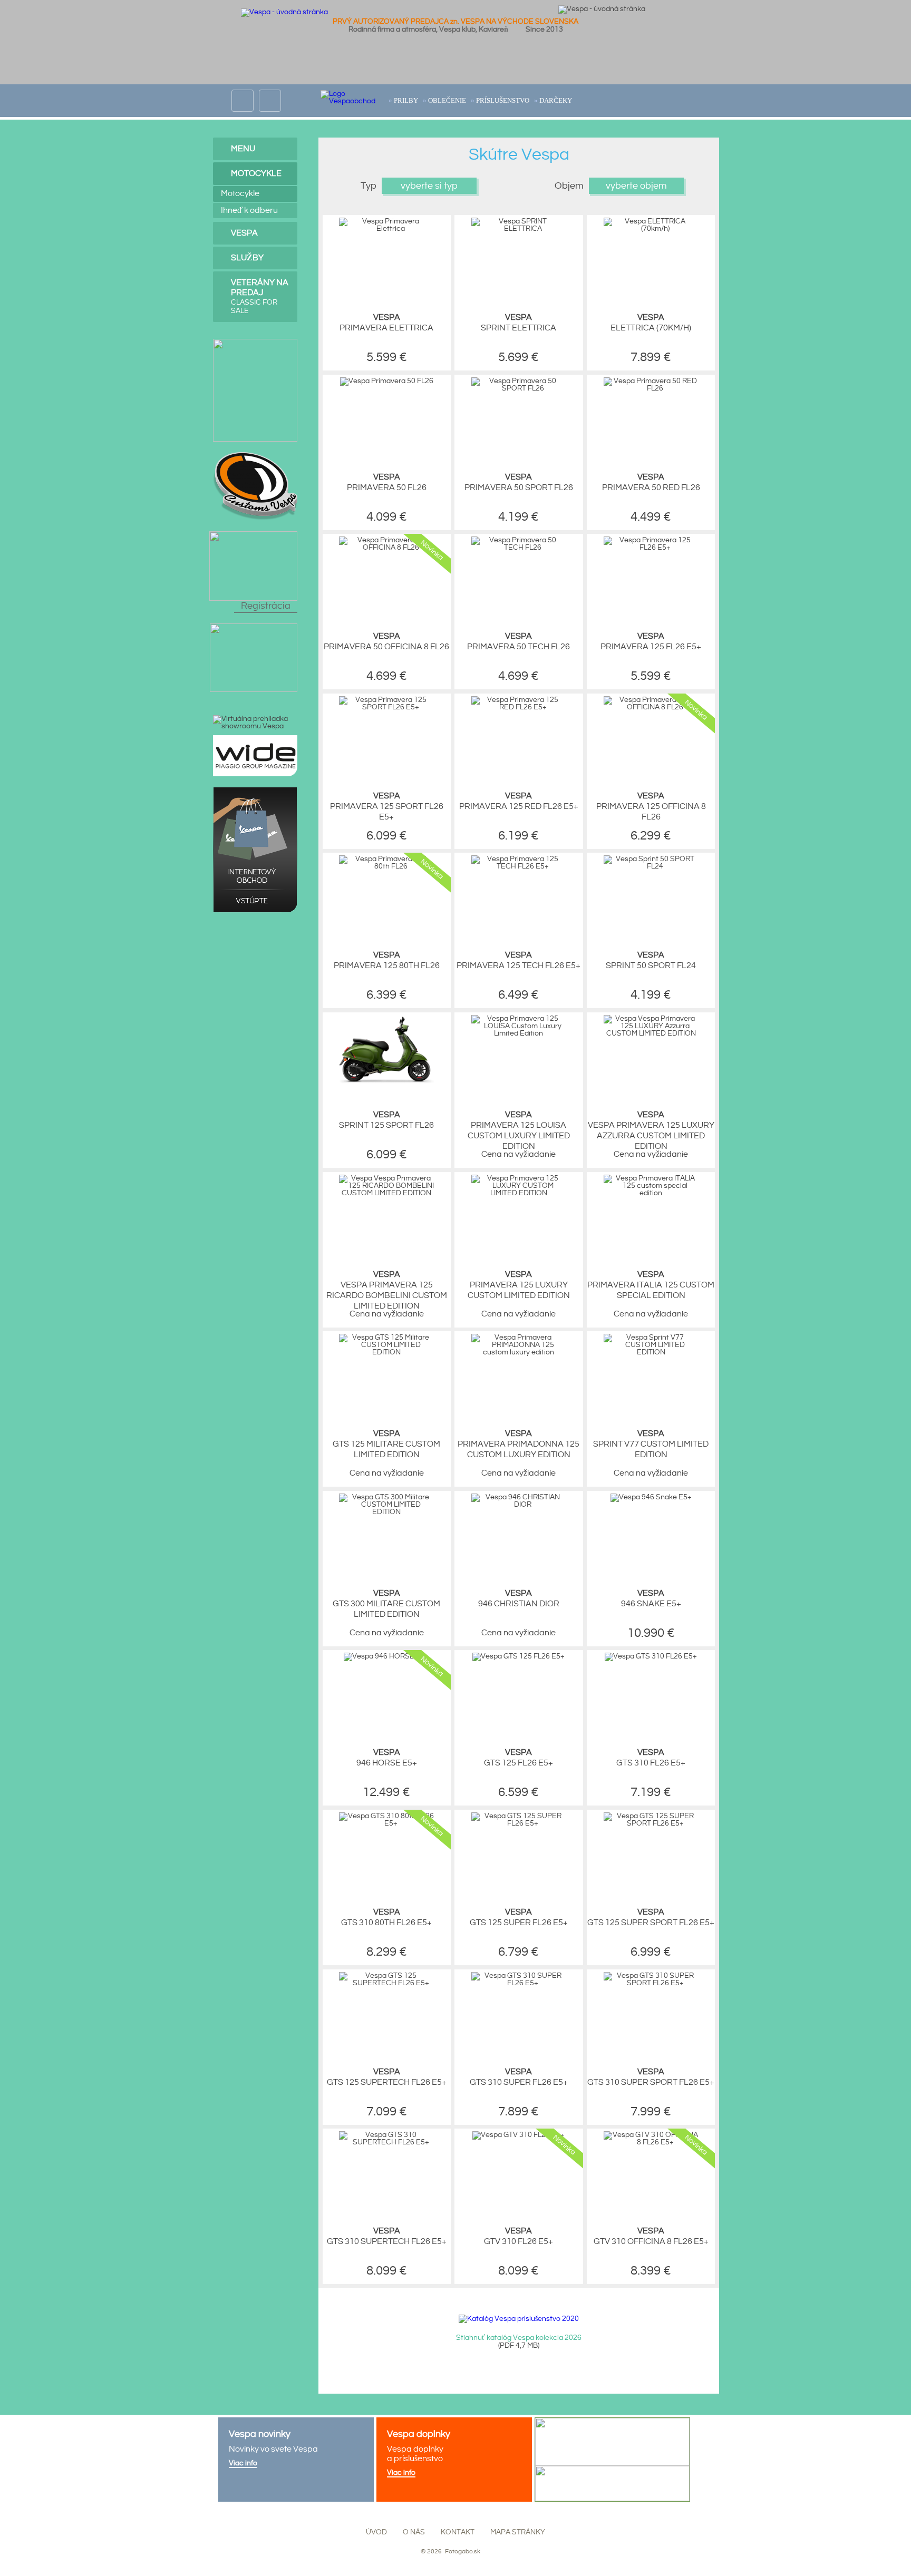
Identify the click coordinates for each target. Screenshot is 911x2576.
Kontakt (458, 2532)
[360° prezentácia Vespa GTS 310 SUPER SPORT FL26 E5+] (605, 1987)
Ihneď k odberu (249, 211)
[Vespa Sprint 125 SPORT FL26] (386, 1087)
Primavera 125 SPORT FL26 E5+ (387, 807)
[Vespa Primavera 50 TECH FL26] (519, 548)
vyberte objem (636, 186)
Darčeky (556, 100)
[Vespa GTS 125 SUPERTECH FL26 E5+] (386, 1983)
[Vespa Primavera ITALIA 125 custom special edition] (651, 1193)
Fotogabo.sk (462, 2551)
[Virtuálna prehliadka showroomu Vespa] (255, 723)
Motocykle (256, 174)
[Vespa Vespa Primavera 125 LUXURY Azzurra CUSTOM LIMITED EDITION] (651, 1033)
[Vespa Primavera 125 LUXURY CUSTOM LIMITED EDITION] (519, 1193)
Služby (247, 258)
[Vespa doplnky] (454, 2460)
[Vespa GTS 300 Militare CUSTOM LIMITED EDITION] (386, 1512)
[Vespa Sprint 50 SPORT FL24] (651, 866)
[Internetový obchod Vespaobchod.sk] (255, 791)
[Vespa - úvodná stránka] (284, 12)
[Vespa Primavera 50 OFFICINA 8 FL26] (386, 548)
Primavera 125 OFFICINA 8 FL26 (651, 807)
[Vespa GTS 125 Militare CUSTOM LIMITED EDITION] (386, 1352)
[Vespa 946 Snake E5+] (651, 1497)
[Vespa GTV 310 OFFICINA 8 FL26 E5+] (651, 2142)
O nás (414, 2532)
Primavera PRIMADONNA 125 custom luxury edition (519, 1444)
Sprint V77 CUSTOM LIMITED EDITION (651, 1444)
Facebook (243, 94)
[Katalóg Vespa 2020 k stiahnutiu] (519, 2319)
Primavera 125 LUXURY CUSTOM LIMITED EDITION (519, 1285)
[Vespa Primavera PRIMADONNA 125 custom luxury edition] (519, 1352)
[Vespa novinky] (296, 2460)
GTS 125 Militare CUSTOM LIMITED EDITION (386, 1444)
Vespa (244, 233)
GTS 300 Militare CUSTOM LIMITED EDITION (386, 1604)
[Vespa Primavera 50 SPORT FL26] (519, 388)
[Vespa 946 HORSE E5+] (386, 1656)
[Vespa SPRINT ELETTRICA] (519, 229)
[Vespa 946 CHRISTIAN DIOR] (519, 1505)
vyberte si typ (429, 186)
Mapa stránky (518, 2532)
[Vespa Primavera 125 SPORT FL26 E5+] (386, 707)
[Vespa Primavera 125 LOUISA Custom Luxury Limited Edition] (519, 1033)
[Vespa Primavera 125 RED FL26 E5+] (519, 707)
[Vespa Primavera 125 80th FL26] (386, 866)
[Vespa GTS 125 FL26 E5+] (519, 1656)
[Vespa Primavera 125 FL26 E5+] (651, 548)
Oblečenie (447, 100)
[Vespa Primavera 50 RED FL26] (651, 388)
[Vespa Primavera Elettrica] (386, 229)
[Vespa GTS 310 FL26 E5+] (651, 1656)
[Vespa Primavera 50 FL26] (387, 381)
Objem (569, 186)
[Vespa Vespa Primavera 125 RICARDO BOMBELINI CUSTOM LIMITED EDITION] (386, 1193)
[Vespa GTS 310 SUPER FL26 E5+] (519, 1983)
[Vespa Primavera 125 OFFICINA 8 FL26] (651, 707)
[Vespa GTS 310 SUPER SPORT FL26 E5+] (651, 1983)
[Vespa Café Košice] (254, 627)
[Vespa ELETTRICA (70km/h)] (651, 229)
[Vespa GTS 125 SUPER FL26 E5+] (519, 1823)
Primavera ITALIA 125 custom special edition (651, 1285)
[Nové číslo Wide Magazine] (255, 739)
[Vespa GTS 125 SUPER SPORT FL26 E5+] (651, 1823)
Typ (369, 186)
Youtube (270, 94)
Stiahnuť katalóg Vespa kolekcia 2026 (519, 2338)
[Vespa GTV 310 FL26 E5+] (519, 2135)
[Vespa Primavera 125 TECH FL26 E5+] (519, 866)
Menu (243, 149)
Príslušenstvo (503, 100)
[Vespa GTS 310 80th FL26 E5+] (386, 1823)
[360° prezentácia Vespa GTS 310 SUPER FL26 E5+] (473, 1987)
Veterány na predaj (260, 296)
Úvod (376, 2532)
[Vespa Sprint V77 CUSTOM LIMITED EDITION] (651, 1352)
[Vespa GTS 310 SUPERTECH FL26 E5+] (386, 2142)
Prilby (406, 100)
